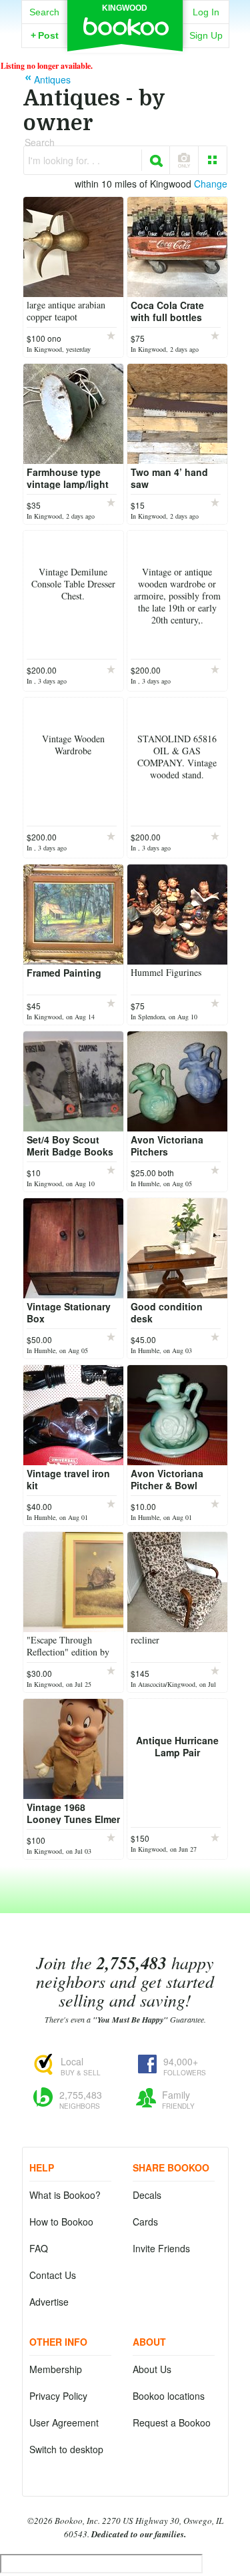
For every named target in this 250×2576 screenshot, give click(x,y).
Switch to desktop (66, 2449)
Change (211, 184)
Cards (145, 2222)
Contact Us (53, 2275)
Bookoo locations (169, 2396)
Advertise (49, 2302)
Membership (56, 2369)
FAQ (39, 2248)
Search (44, 12)
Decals (147, 2195)
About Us (152, 2369)
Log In (206, 12)
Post (45, 35)
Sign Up (206, 35)
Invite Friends (161, 2248)
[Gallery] (213, 160)
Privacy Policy (58, 2396)
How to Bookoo (61, 2222)
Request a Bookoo (172, 2422)
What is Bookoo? (65, 2195)
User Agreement (64, 2422)
